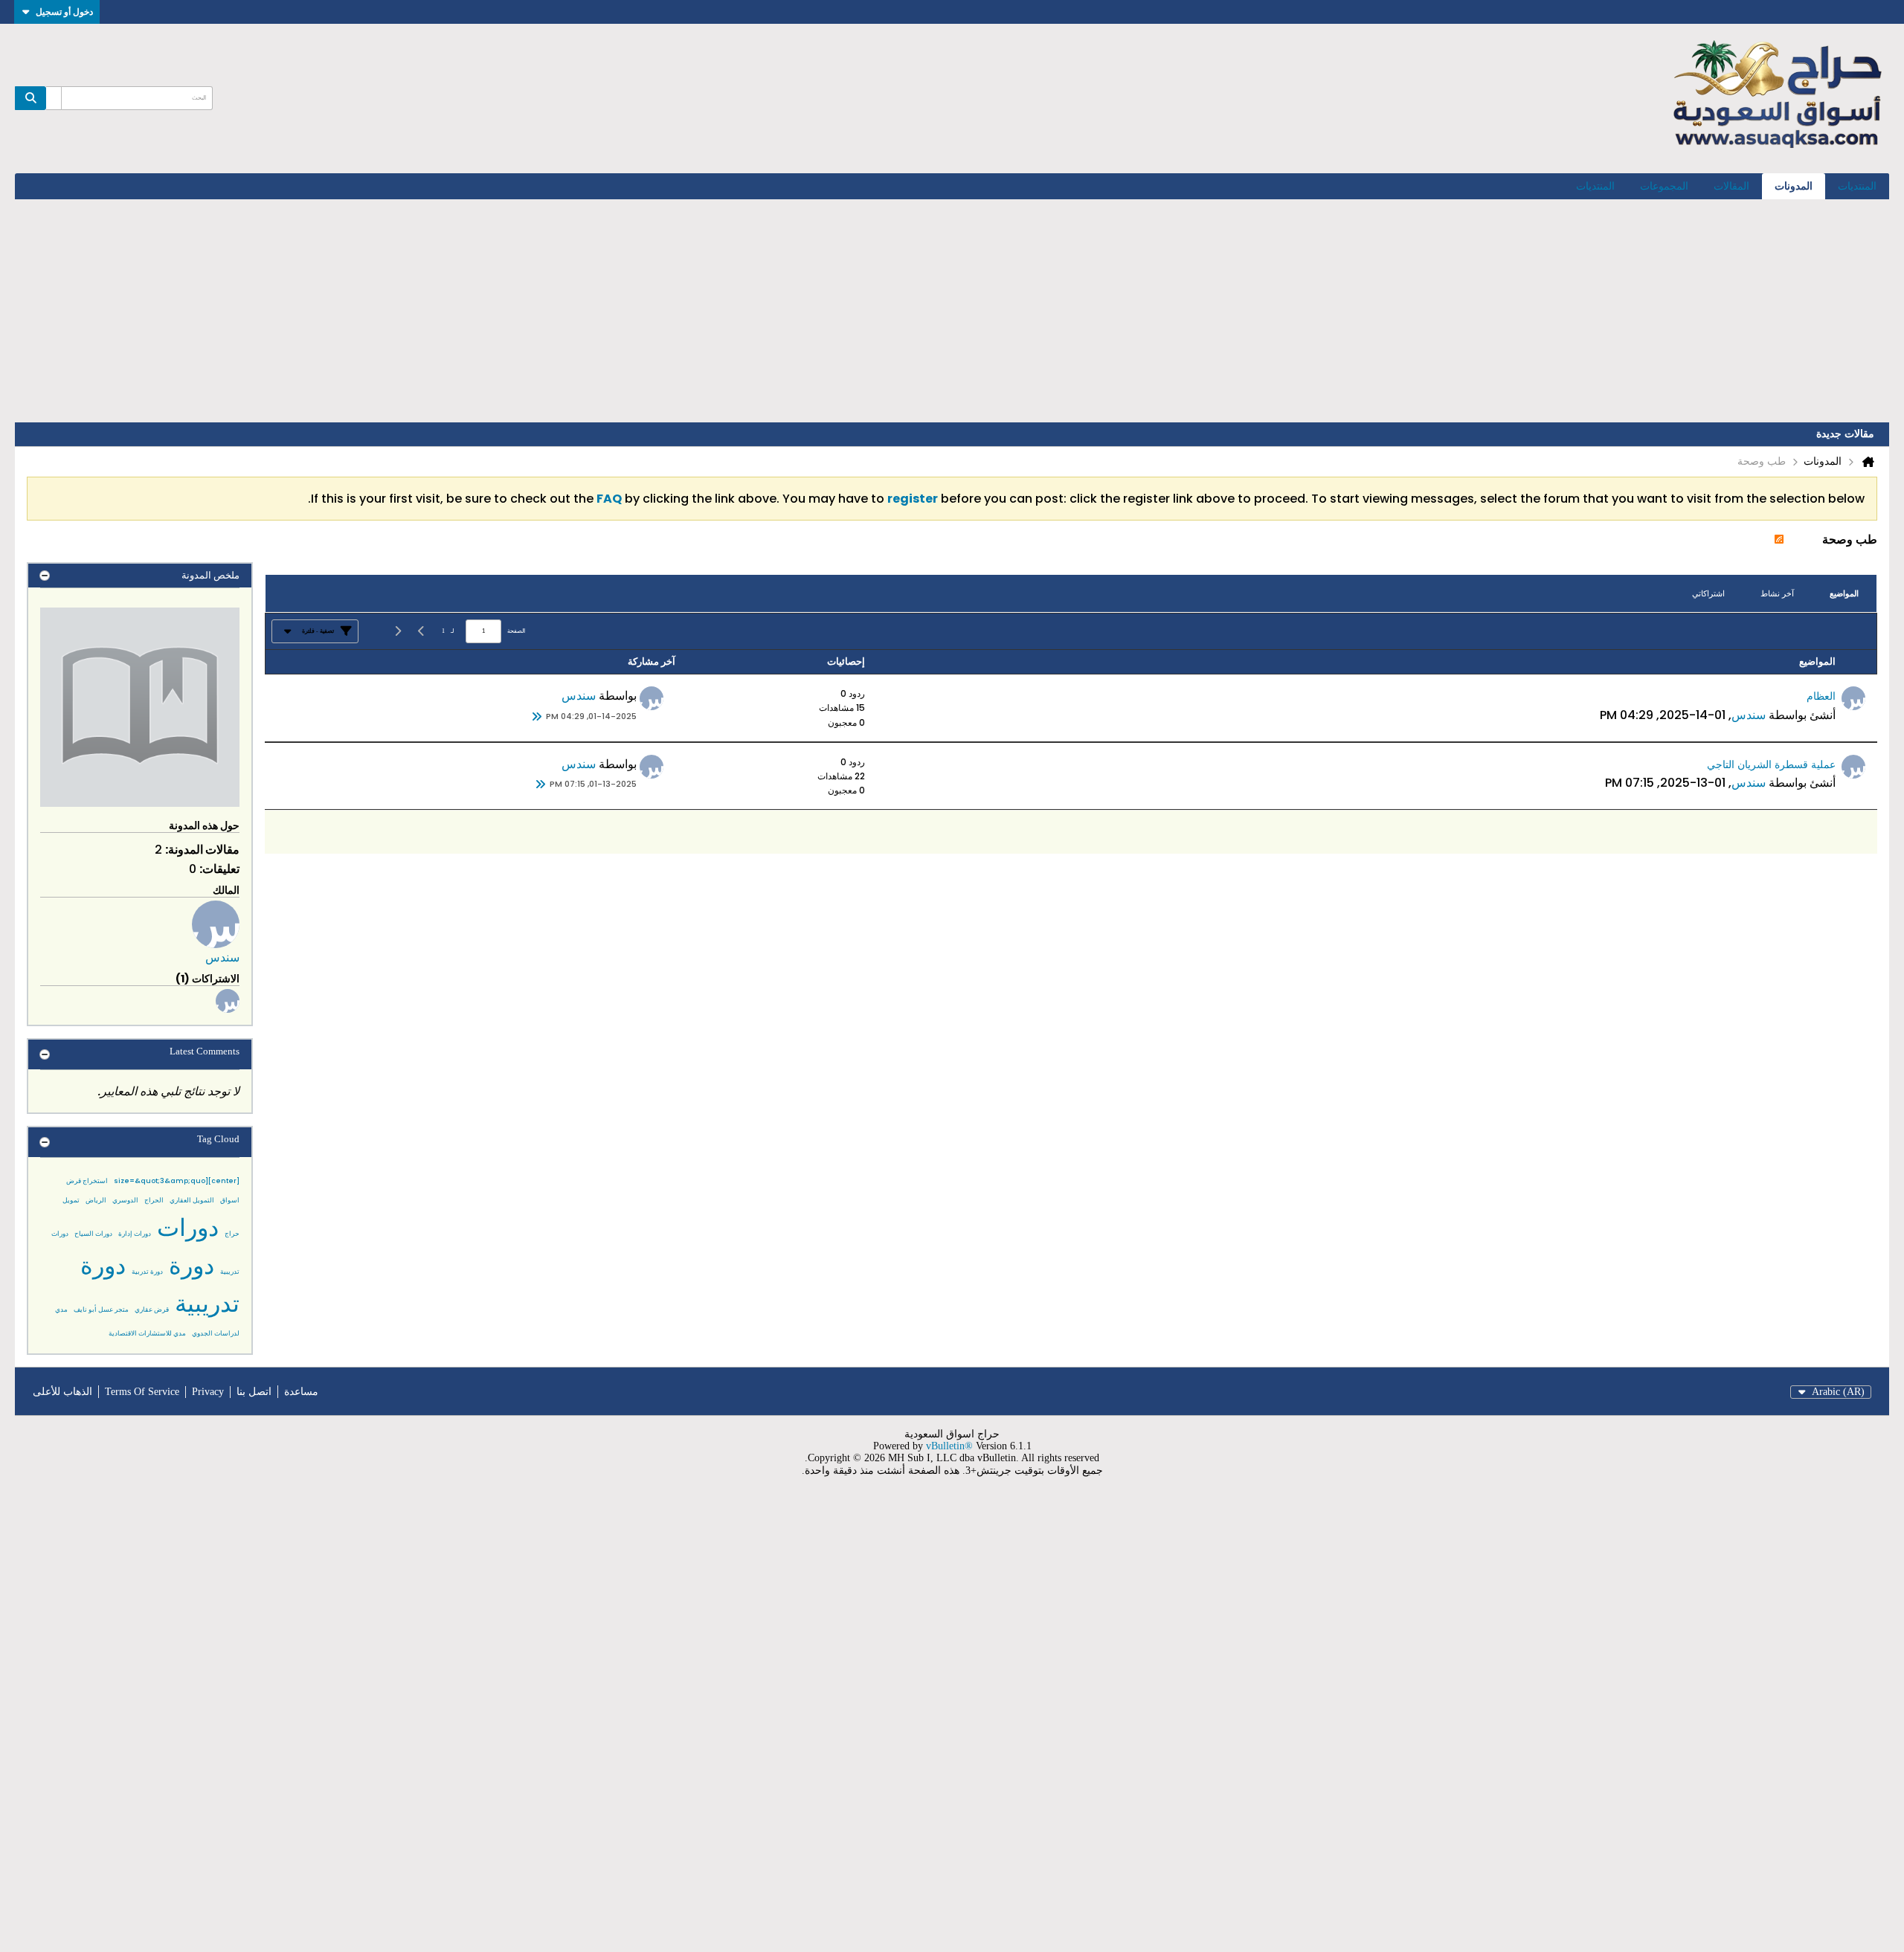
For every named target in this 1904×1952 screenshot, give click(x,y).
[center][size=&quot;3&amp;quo (177, 1181)
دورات (188, 1227)
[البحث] (30, 98)
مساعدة (301, 1392)
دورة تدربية (147, 1272)
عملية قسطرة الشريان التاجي (1771, 764)
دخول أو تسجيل (64, 12)
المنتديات (1857, 186)
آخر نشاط (1777, 593)
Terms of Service (142, 1392)
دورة (192, 1265)
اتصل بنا (254, 1392)
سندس (1749, 715)
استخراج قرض (87, 1181)
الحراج (154, 1200)
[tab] (1844, 594)
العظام (1821, 696)
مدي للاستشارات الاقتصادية (147, 1333)
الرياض (96, 1200)
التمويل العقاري (192, 1200)
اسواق (230, 1200)
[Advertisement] (952, 311)
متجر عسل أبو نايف (101, 1310)
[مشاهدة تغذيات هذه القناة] (1779, 539)
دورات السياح (93, 1234)
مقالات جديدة (1845, 434)
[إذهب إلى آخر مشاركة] (537, 717)
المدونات (1794, 186)
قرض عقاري (152, 1310)
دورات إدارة (135, 1234)
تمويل (71, 1200)
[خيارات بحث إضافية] (54, 98)
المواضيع (1844, 593)
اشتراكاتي (1708, 593)
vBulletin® (949, 1446)
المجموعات (1664, 186)
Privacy (208, 1392)
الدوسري (125, 1200)
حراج (232, 1234)
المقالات (1731, 186)
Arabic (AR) (1838, 1392)
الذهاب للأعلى (62, 1392)
